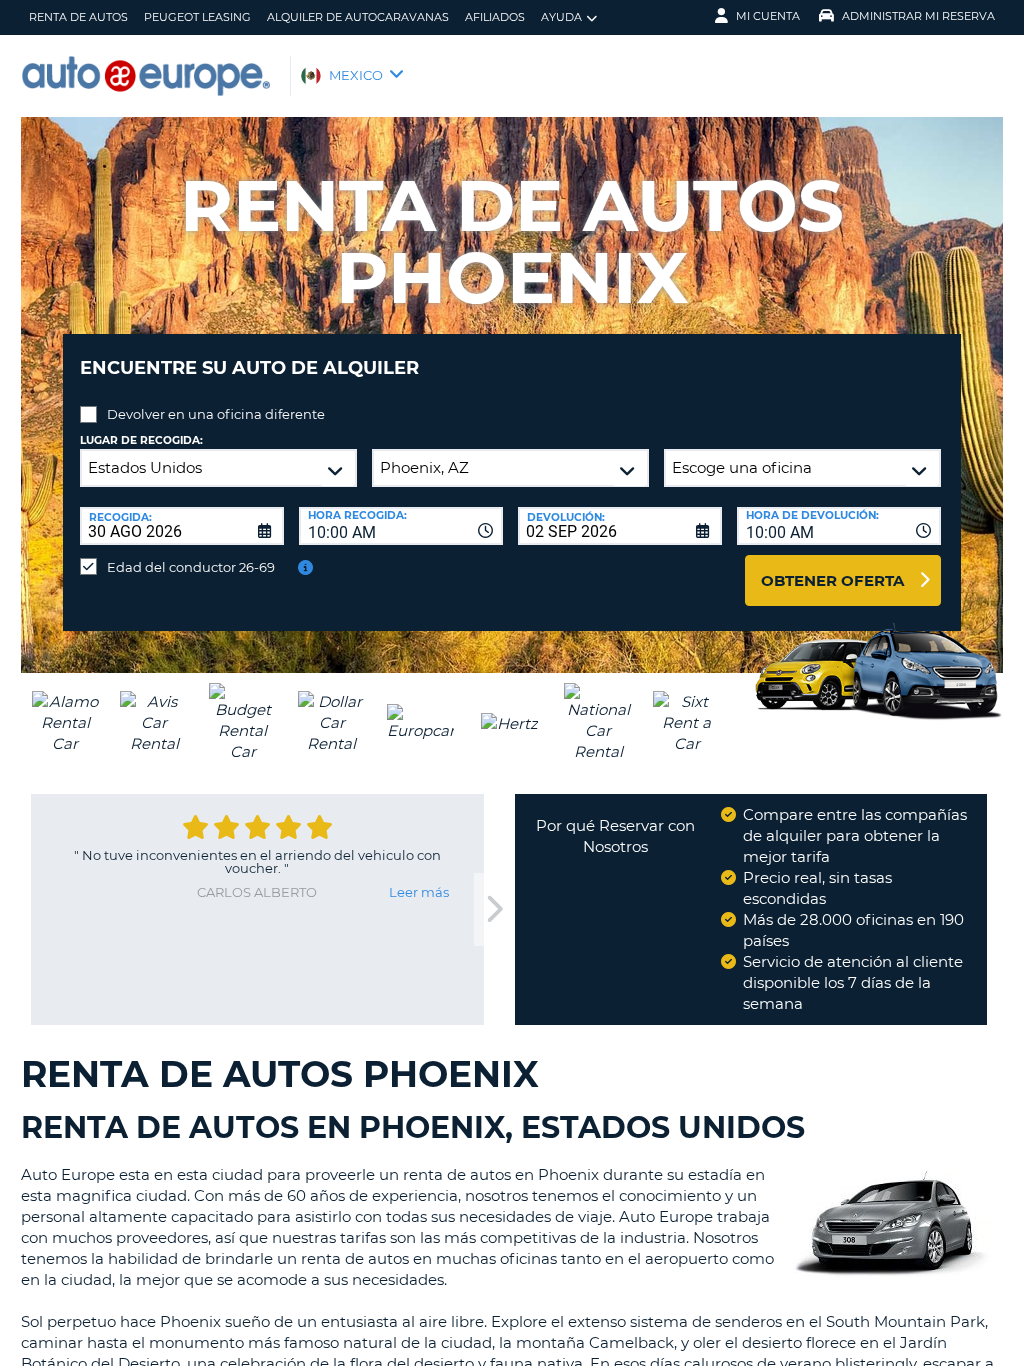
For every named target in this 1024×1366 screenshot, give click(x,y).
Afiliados (495, 17)
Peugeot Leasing (197, 17)
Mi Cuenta (768, 16)
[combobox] (401, 526)
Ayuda (561, 17)
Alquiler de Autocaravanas (358, 17)
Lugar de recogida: (141, 440)
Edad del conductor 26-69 (191, 567)
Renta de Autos (78, 17)
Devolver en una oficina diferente (216, 414)
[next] (494, 909)
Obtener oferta (832, 580)
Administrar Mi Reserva (918, 16)
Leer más (419, 892)
